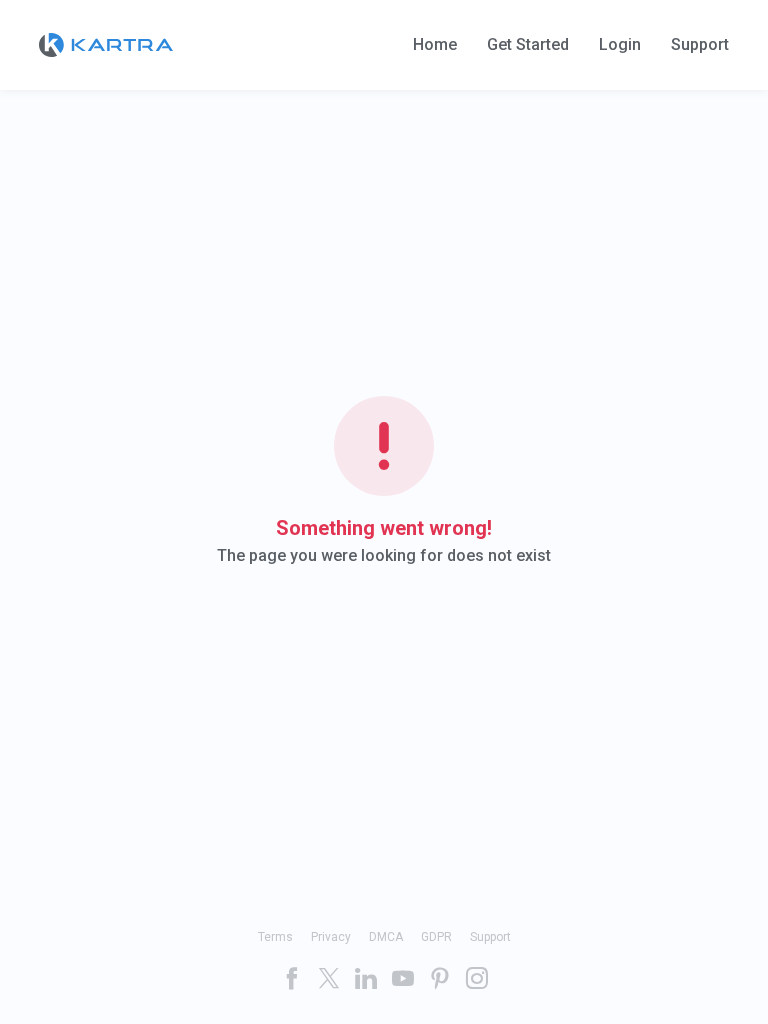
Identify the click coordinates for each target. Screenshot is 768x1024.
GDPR (436, 937)
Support (700, 45)
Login (620, 45)
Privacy (331, 937)
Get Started (528, 45)
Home (435, 45)
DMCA (386, 937)
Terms (275, 937)
